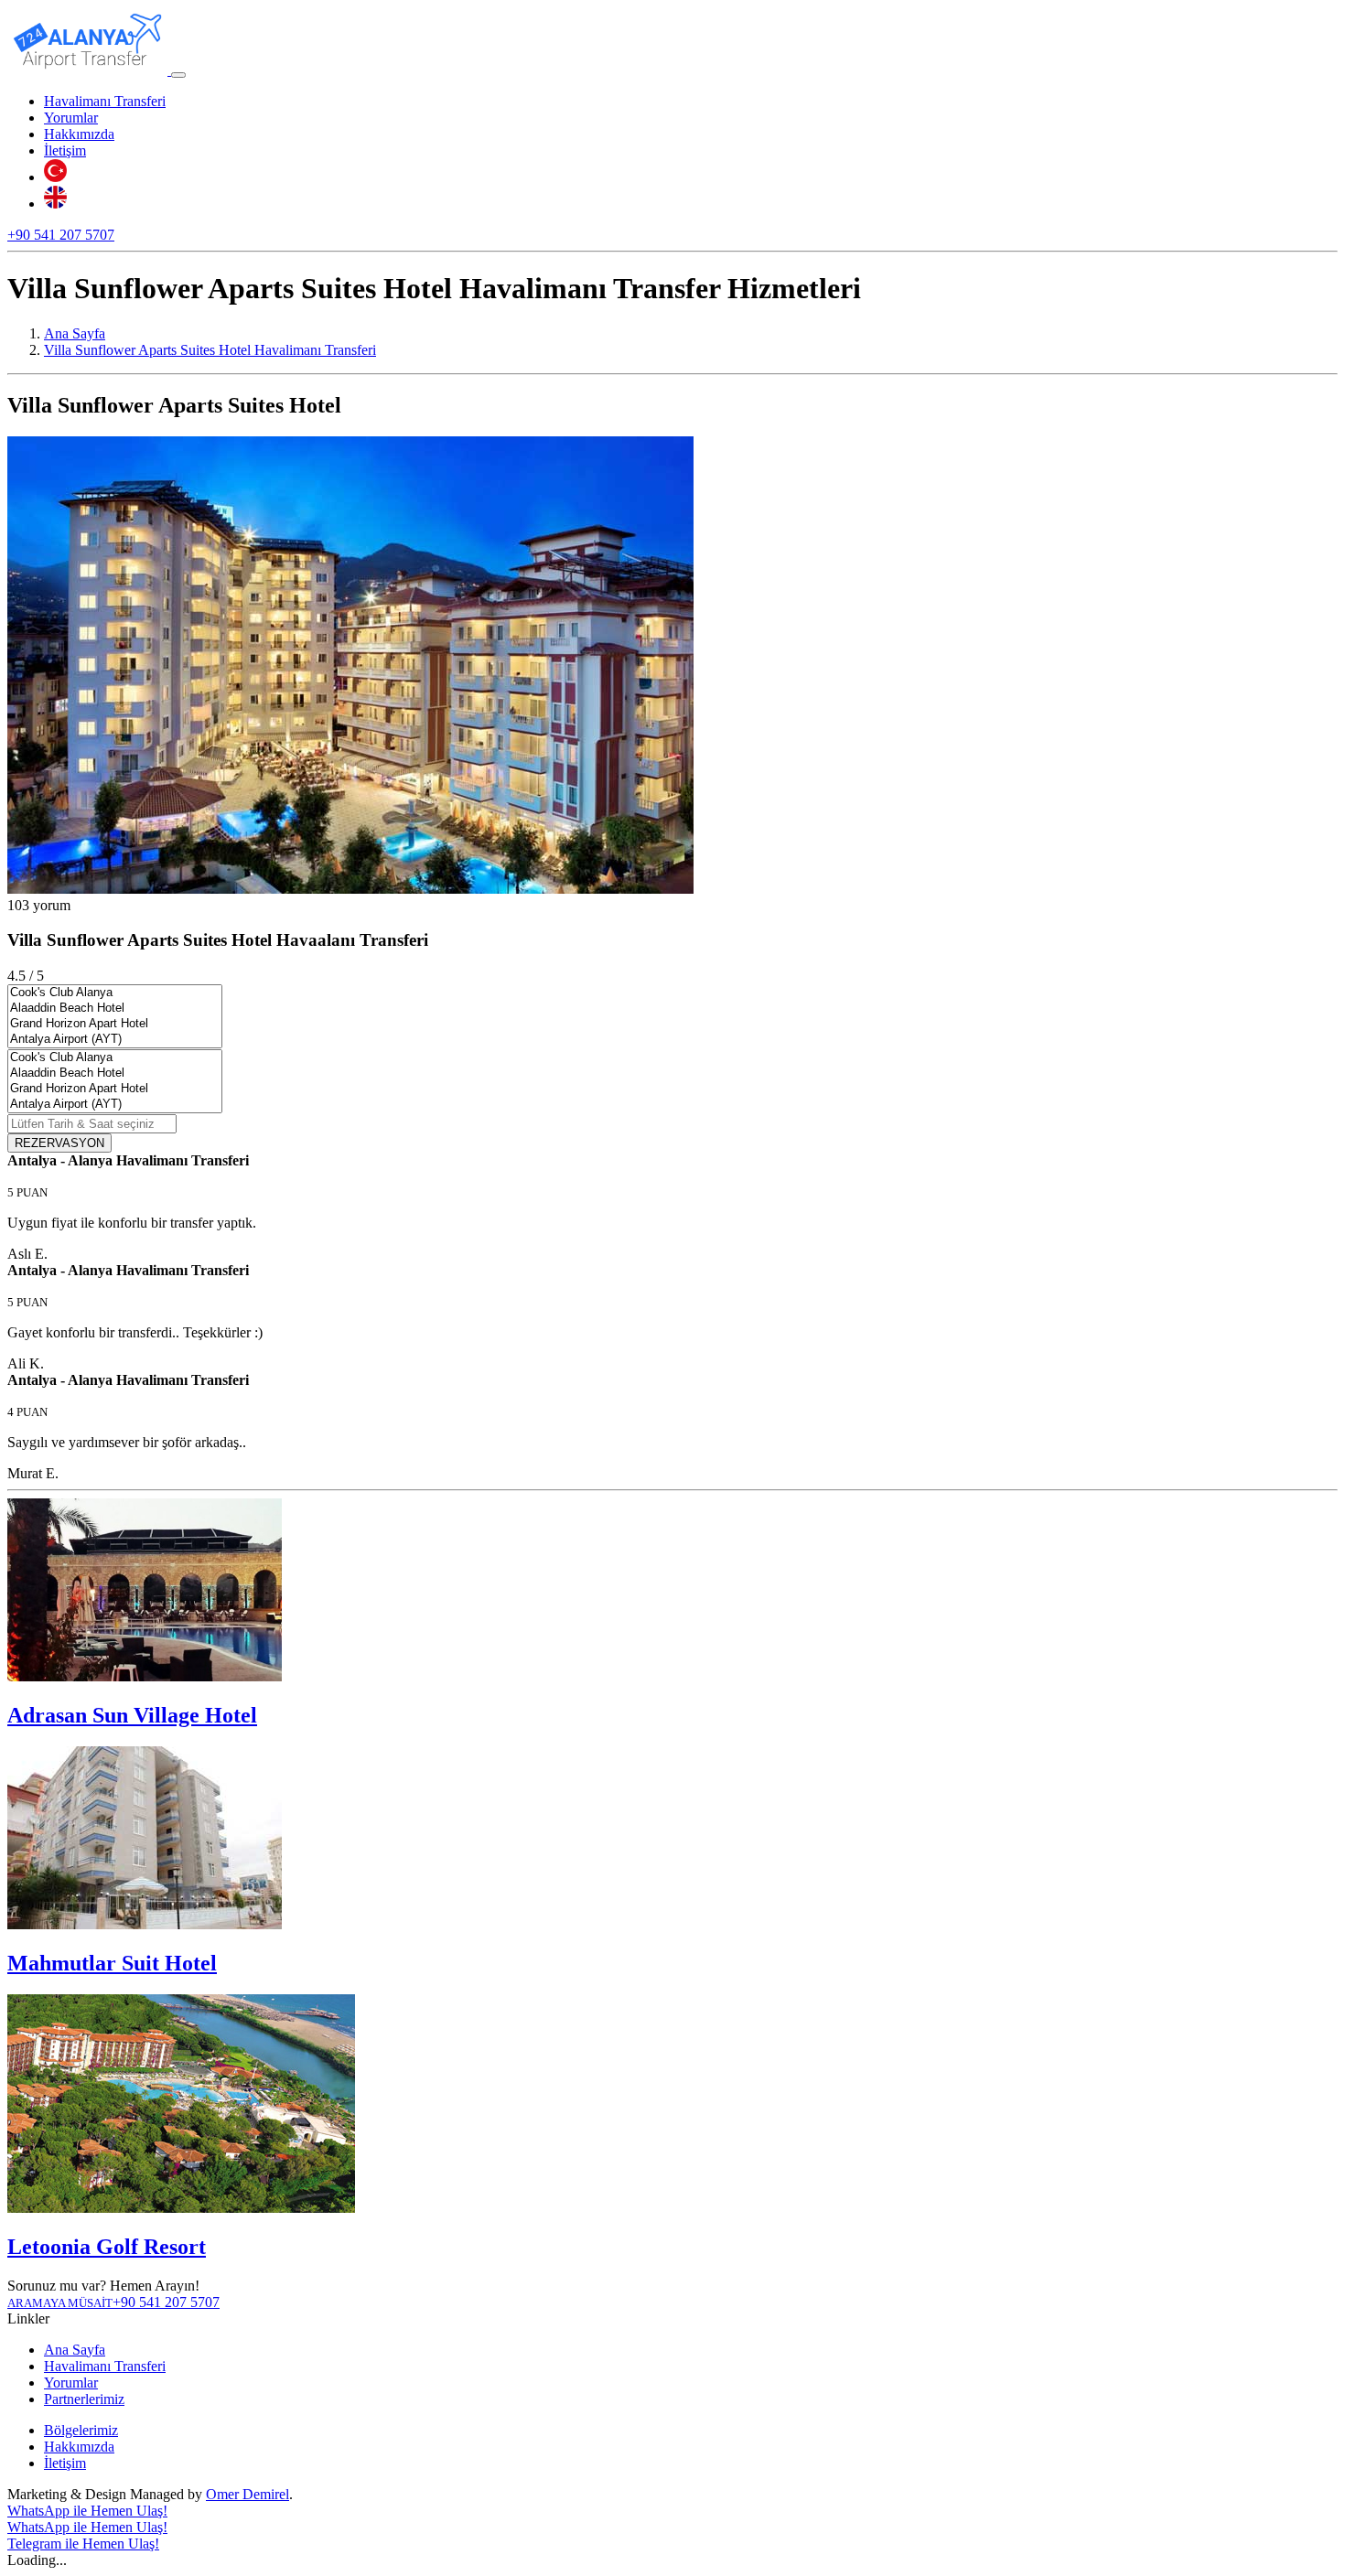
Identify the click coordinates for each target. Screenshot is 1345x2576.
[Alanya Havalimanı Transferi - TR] (55, 177)
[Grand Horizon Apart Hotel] (115, 1024)
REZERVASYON (59, 1143)
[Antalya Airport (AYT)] (115, 1040)
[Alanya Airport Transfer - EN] (55, 204)
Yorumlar (71, 118)
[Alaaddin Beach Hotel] (115, 1009)
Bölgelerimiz (81, 2430)
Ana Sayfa (75, 2350)
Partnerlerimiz (84, 2399)
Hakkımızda (79, 134)
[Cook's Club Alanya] (115, 993)
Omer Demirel (247, 2494)
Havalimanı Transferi (105, 101)
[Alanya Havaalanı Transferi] (89, 70)
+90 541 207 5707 (61, 235)
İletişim (65, 150)
